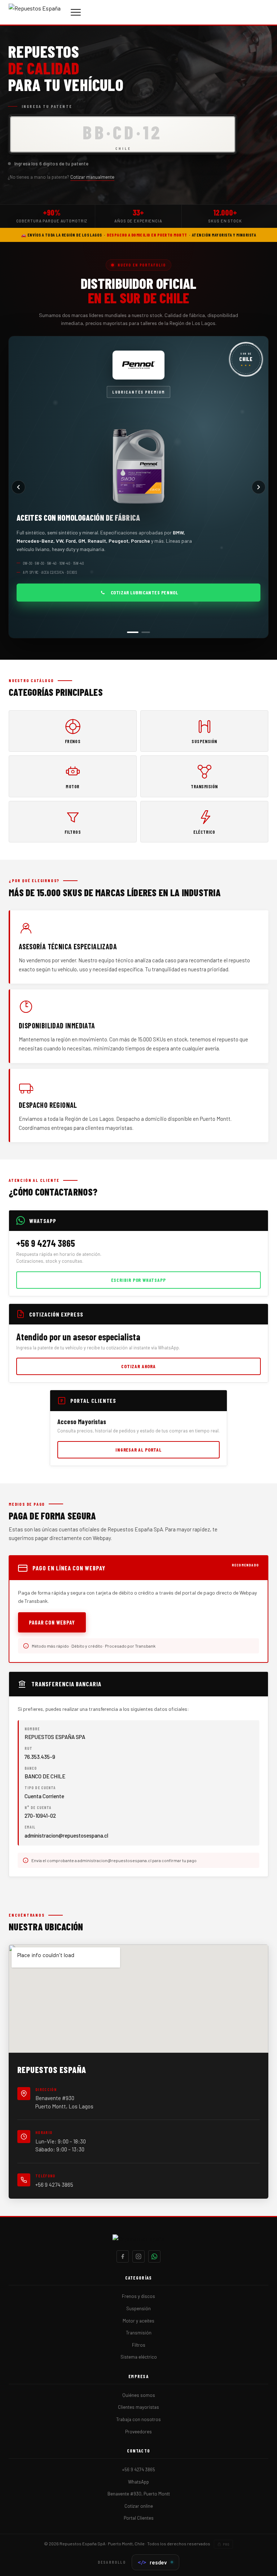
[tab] (131, 632)
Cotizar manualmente (92, 177)
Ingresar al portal (138, 1450)
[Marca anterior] (18, 487)
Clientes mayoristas (138, 2407)
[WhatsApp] (154, 2256)
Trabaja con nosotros (138, 2419)
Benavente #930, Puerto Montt (139, 2494)
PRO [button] (226, 2544)
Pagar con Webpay (52, 1622)
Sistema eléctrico (139, 2357)
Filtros (139, 2345)
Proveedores (138, 2432)
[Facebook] (123, 2256)
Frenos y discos (138, 2296)
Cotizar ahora (138, 1366)
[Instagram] (138, 2256)
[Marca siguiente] (259, 487)
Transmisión (139, 2333)
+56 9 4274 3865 (54, 2185)
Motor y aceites (138, 2321)
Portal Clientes (139, 2518)
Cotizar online (139, 2506)
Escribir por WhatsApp (138, 1280)
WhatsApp (138, 2482)
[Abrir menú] (76, 12)
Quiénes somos (139, 2395)
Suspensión (138, 2308)
